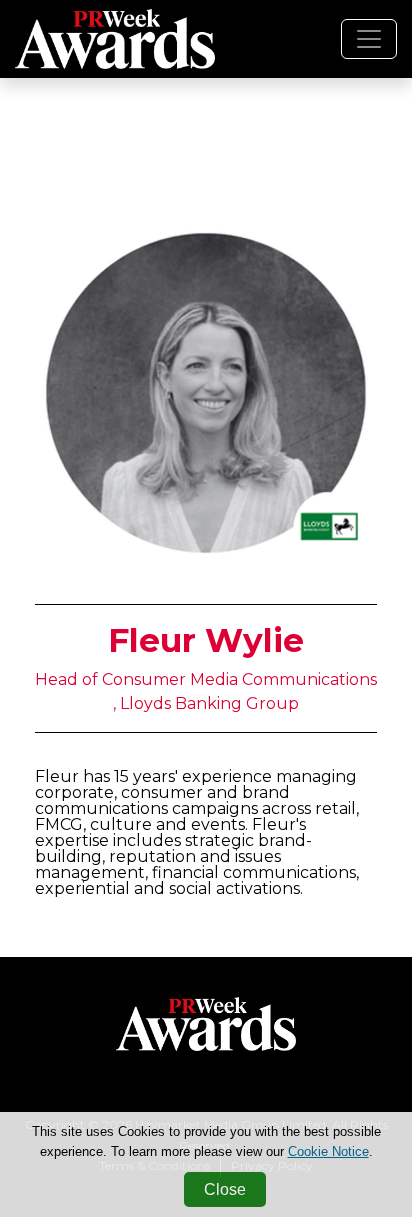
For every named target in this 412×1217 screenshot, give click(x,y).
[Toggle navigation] (369, 39)
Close (225, 1189)
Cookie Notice (328, 1151)
